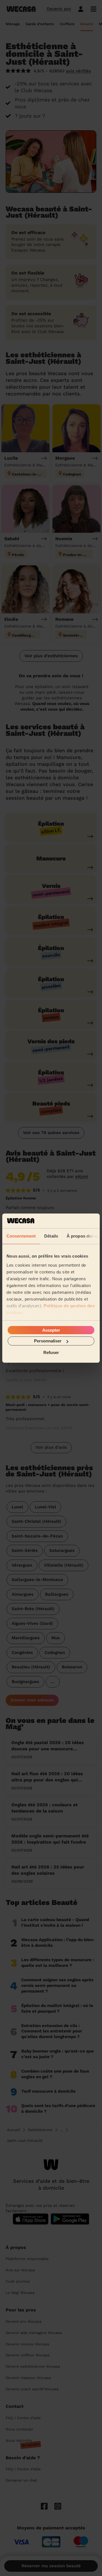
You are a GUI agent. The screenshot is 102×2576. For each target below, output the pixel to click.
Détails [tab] (51, 1236)
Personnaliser (48, 1341)
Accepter (51, 1330)
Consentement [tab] (21, 1236)
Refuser (51, 1352)
